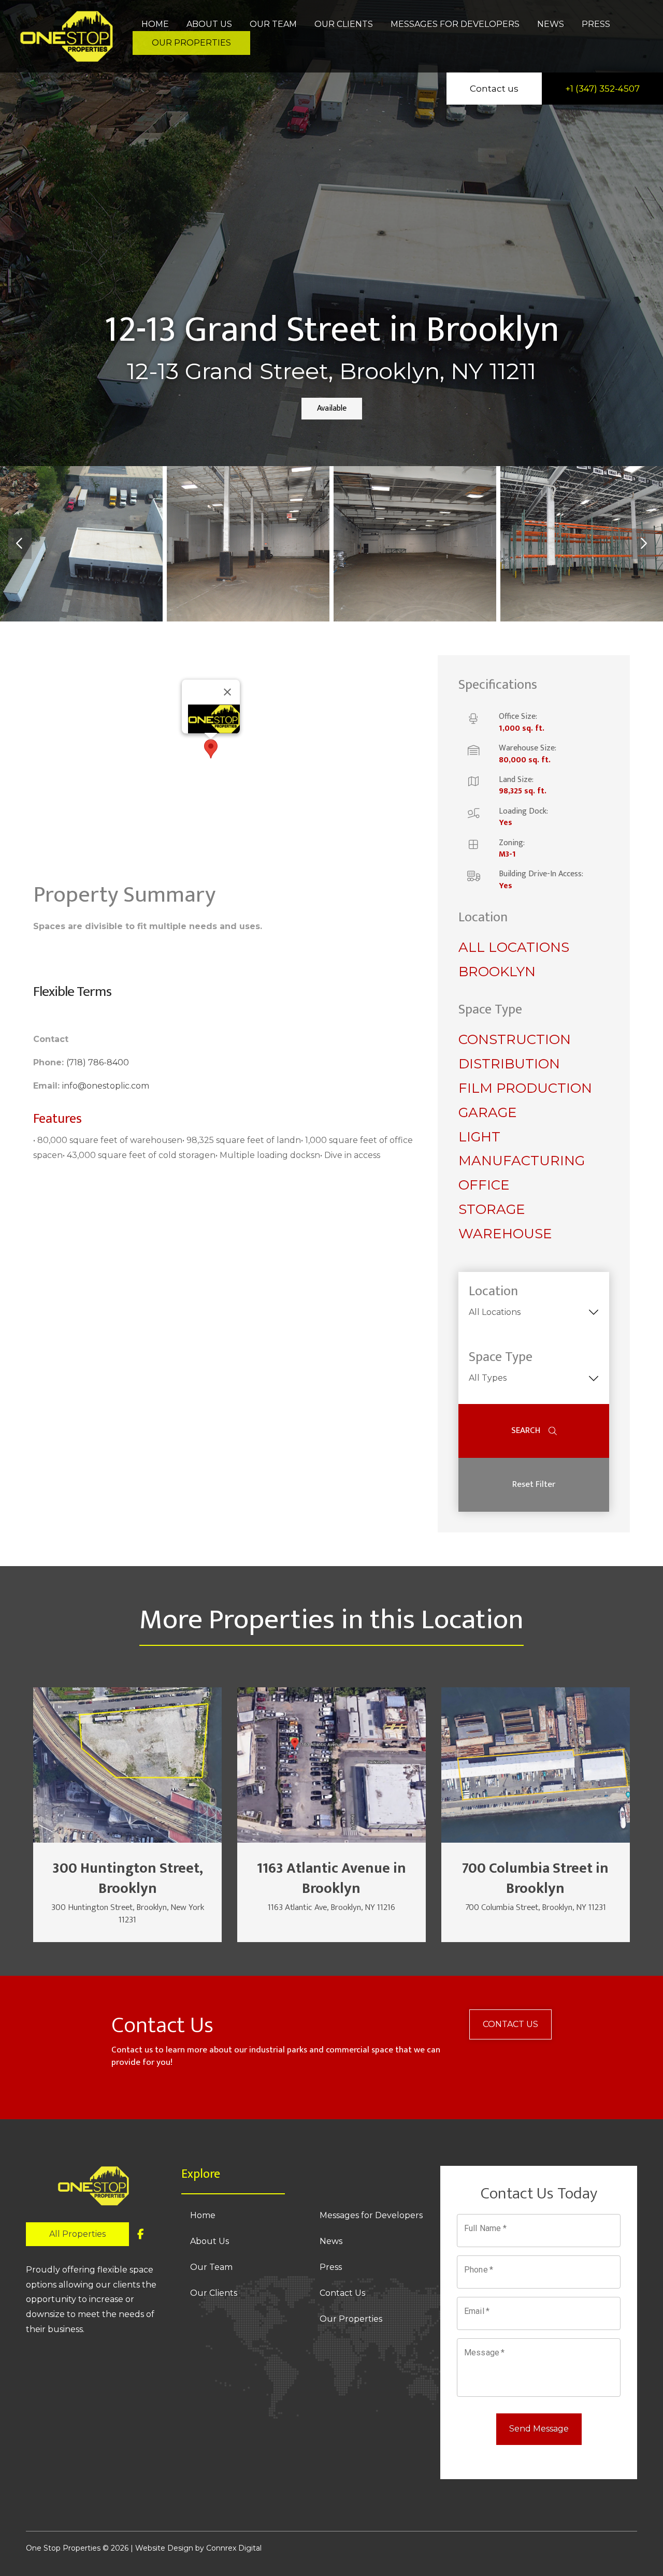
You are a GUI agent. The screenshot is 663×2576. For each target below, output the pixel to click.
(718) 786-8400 (98, 1062)
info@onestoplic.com (106, 1086)
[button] (211, 749)
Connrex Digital (234, 2548)
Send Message (539, 2429)
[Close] (227, 692)
